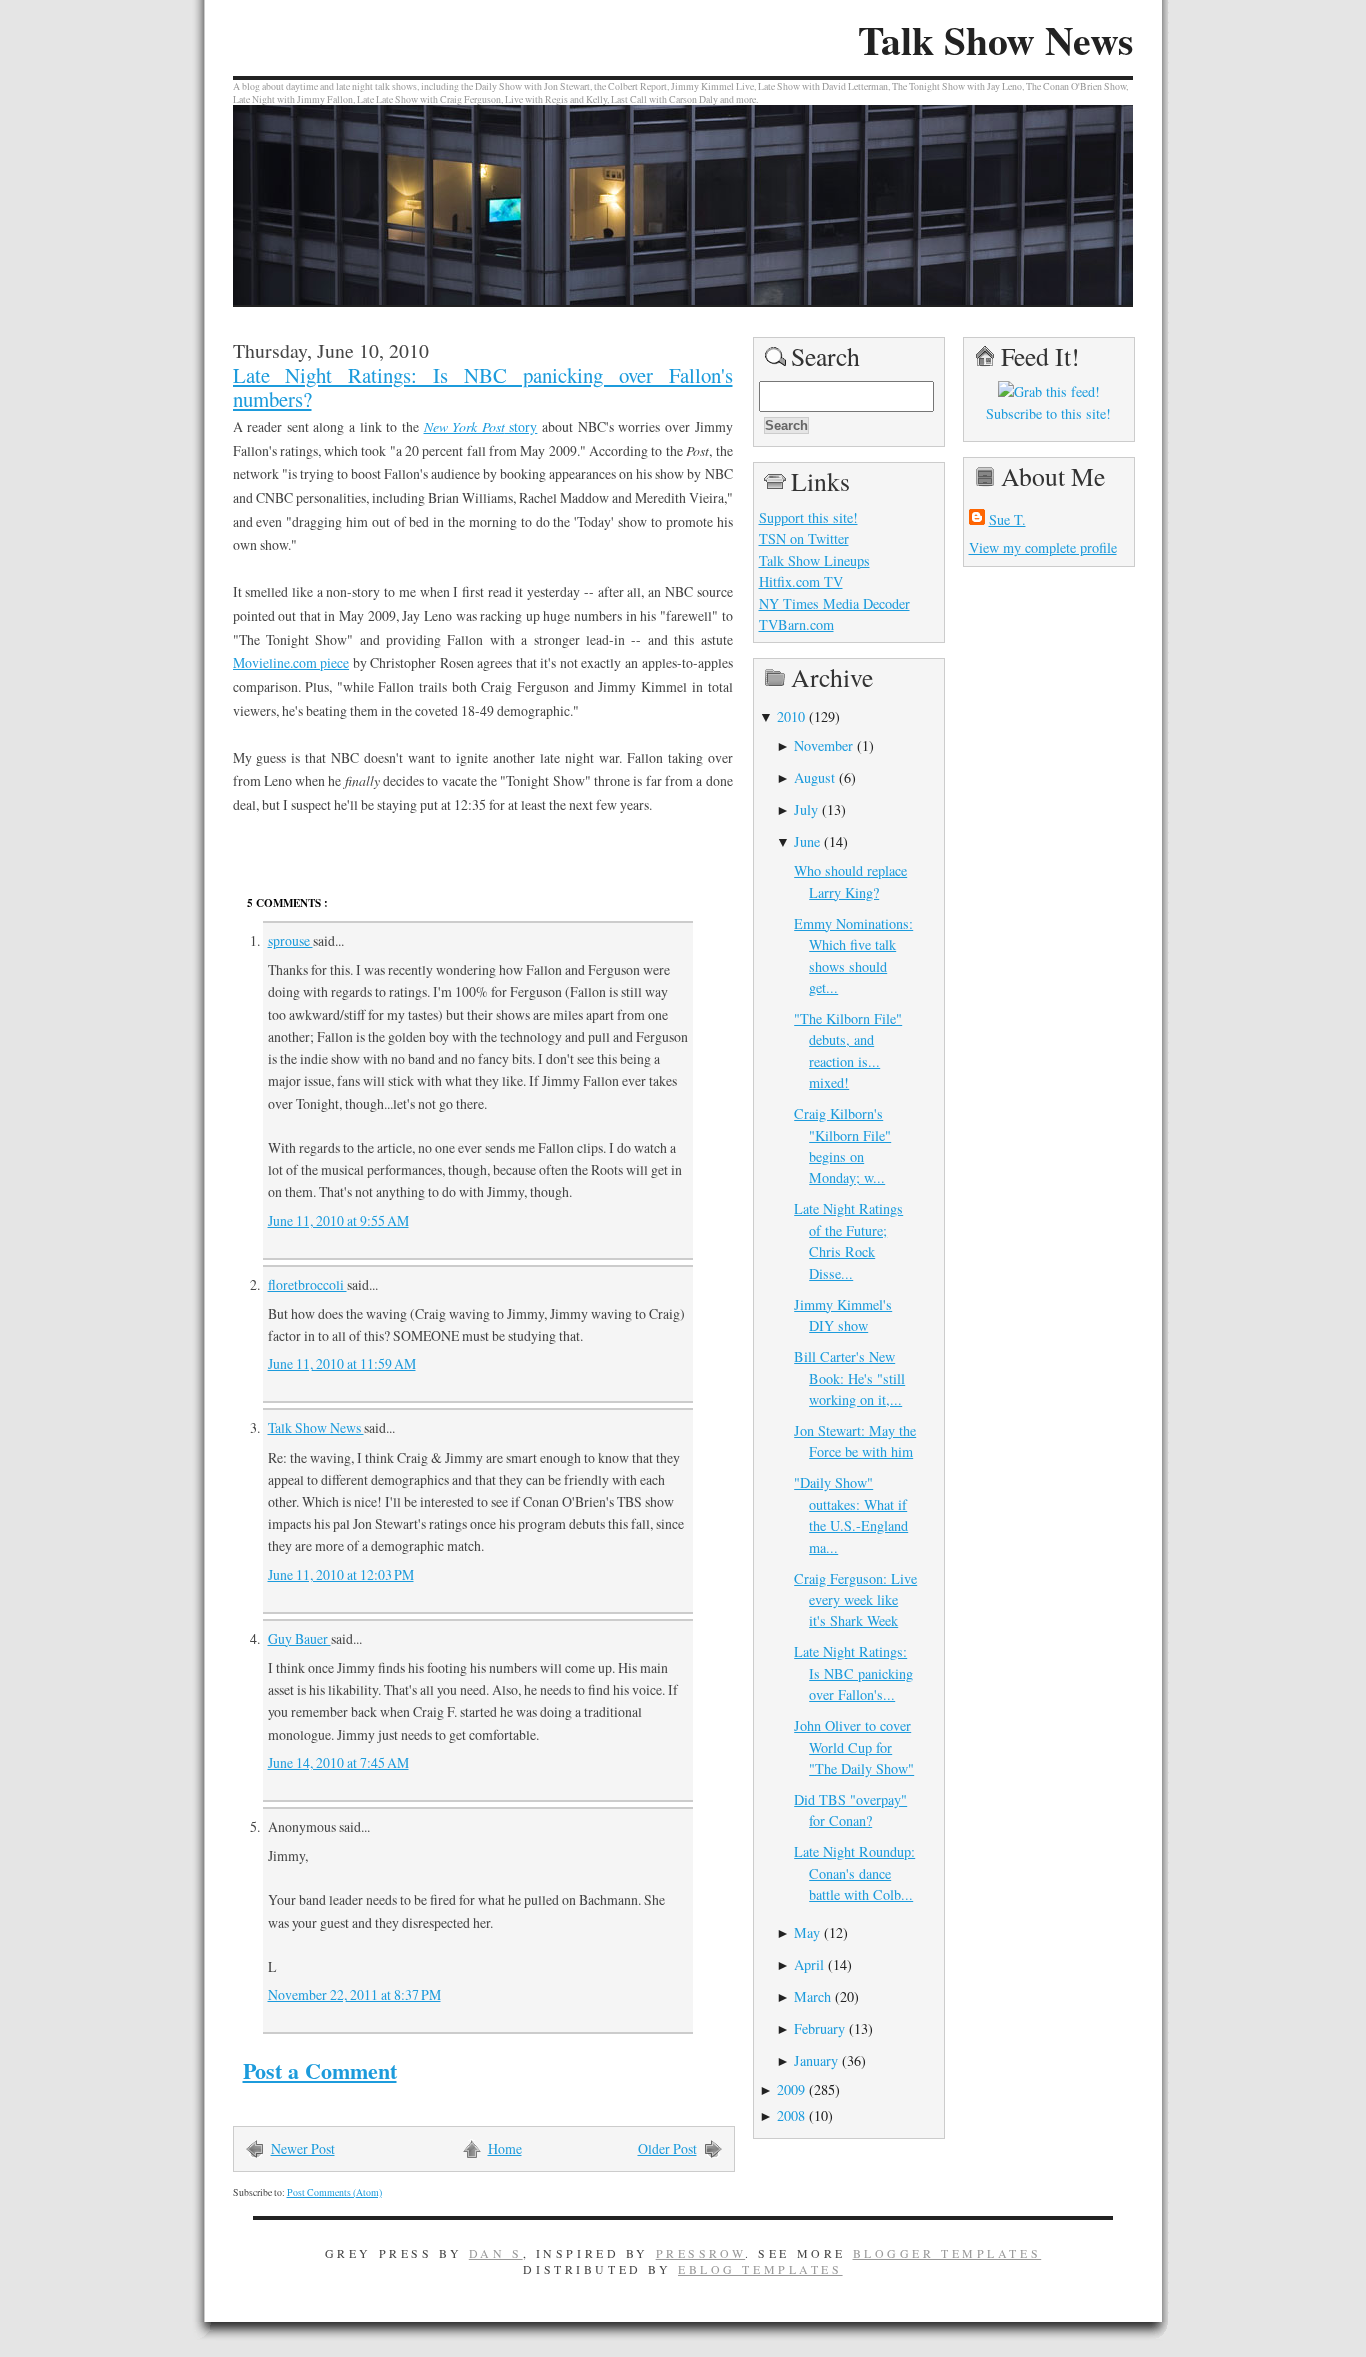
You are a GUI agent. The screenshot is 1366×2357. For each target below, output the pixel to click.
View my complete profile (1043, 547)
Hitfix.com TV (801, 581)
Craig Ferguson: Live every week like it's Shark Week (855, 1600)
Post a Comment (320, 2070)
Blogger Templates (947, 2253)
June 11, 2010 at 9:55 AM (338, 1220)
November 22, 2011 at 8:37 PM (354, 1994)
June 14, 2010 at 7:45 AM (338, 1762)
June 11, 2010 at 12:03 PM (341, 1574)
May (807, 1932)
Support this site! (808, 517)
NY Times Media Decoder (834, 603)
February (819, 2028)
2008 (791, 2115)
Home (505, 2148)
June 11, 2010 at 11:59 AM (342, 1363)
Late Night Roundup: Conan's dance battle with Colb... (854, 1873)
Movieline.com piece (291, 662)
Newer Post (303, 2148)
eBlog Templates (760, 2269)
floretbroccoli (307, 1284)
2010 (791, 716)
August (814, 777)
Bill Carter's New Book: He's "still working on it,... (849, 1378)
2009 (791, 2089)
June (807, 841)
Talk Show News (995, 40)
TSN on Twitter (804, 538)
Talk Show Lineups (814, 560)
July (806, 809)
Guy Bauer (299, 1638)
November (823, 745)
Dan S (496, 2253)
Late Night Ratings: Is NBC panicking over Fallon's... (853, 1673)
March (812, 1996)
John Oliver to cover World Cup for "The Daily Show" (854, 1747)
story (481, 426)
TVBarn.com (796, 624)
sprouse (290, 940)
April (809, 1964)
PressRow (701, 2253)
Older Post (667, 2148)
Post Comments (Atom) (334, 2192)
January (816, 2060)
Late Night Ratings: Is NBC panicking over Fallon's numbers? (483, 387)
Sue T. (1007, 519)
